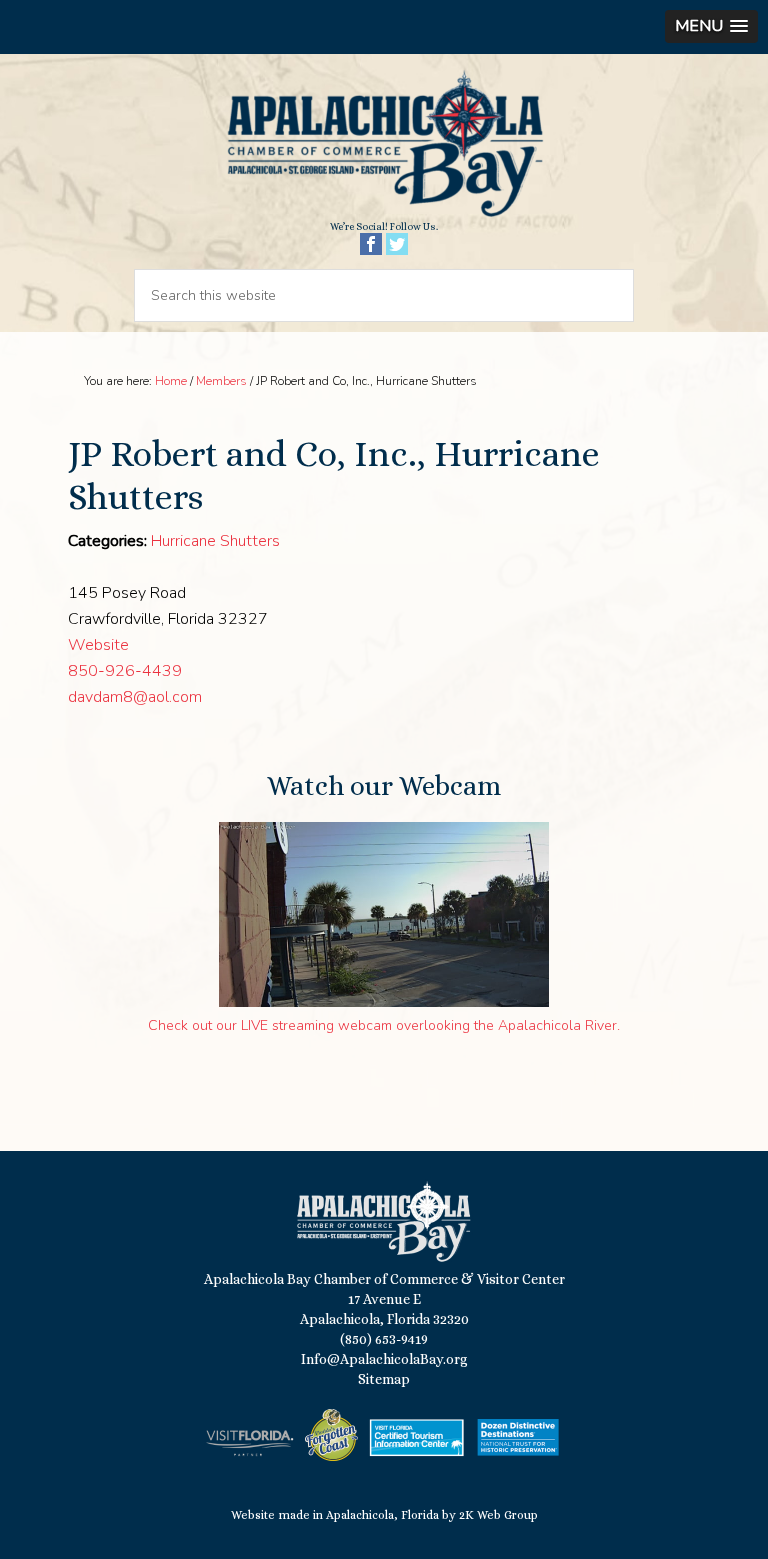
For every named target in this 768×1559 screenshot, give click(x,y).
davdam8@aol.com (135, 697)
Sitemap (384, 1379)
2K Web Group (498, 1515)
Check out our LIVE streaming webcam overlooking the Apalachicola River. (384, 1025)
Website (98, 645)
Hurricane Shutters (215, 541)
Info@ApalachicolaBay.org (384, 1359)
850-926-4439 (125, 671)
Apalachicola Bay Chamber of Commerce (384, 144)
